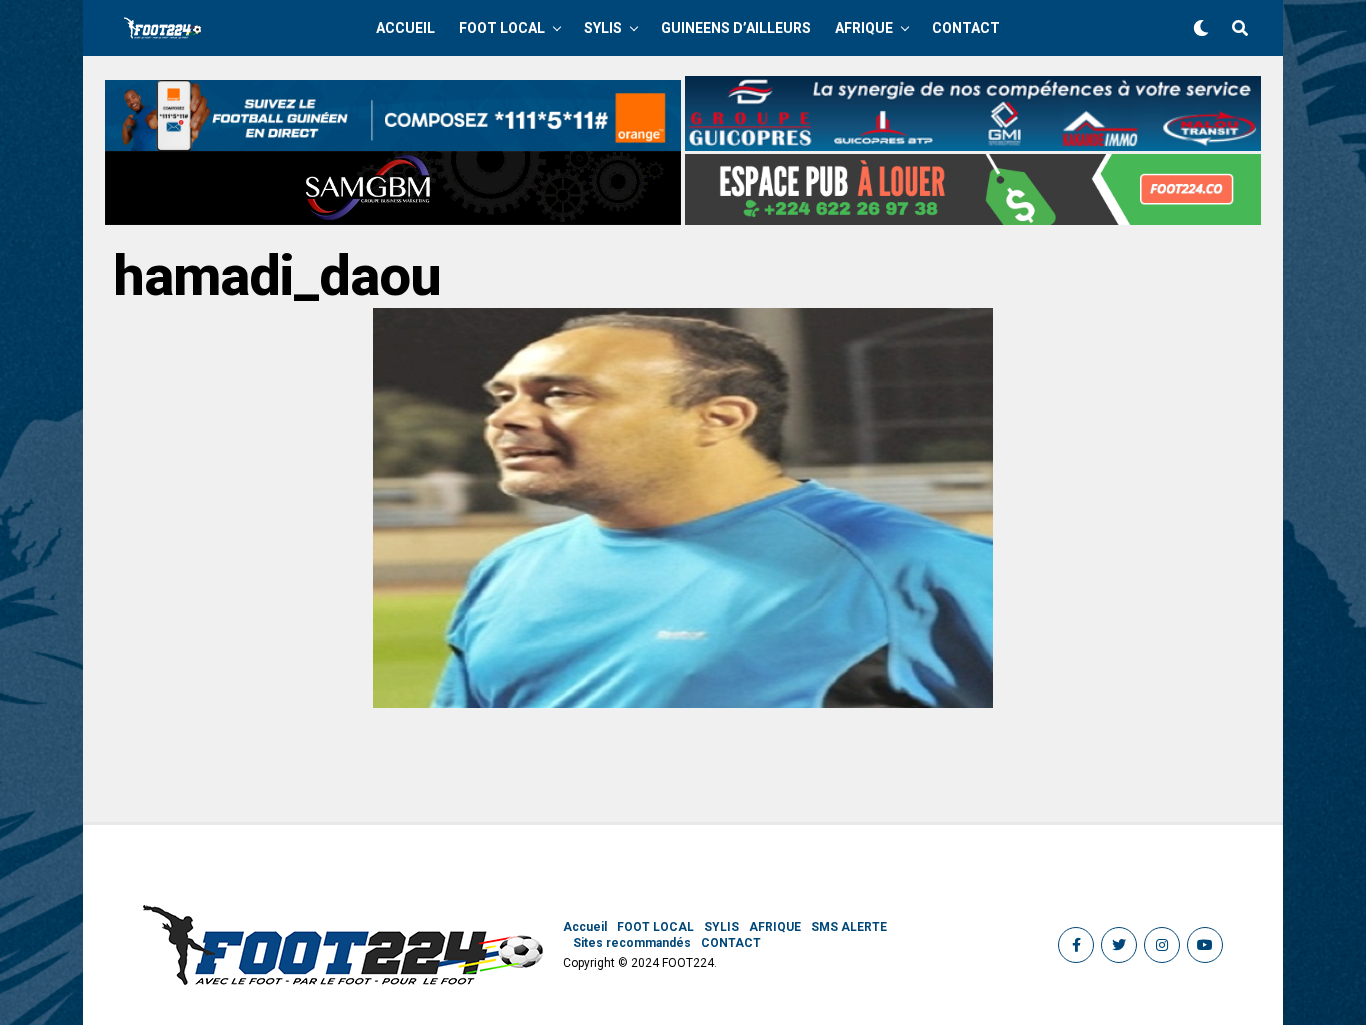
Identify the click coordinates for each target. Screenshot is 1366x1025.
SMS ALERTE (849, 927)
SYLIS (603, 28)
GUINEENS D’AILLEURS (736, 28)
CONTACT (966, 28)
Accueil (405, 28)
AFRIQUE (864, 28)
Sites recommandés (632, 943)
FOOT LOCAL (502, 28)
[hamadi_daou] (683, 702)
